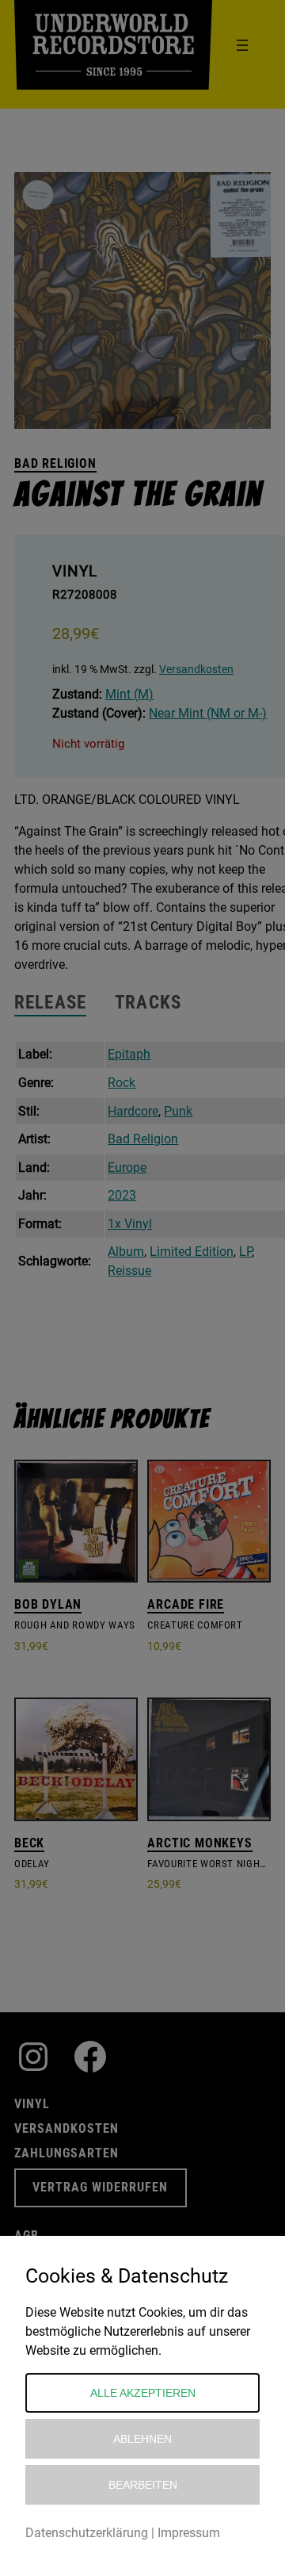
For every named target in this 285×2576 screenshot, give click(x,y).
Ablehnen (142, 2439)
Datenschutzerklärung (87, 2533)
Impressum (189, 2533)
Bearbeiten (143, 2485)
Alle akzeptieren (143, 2393)
